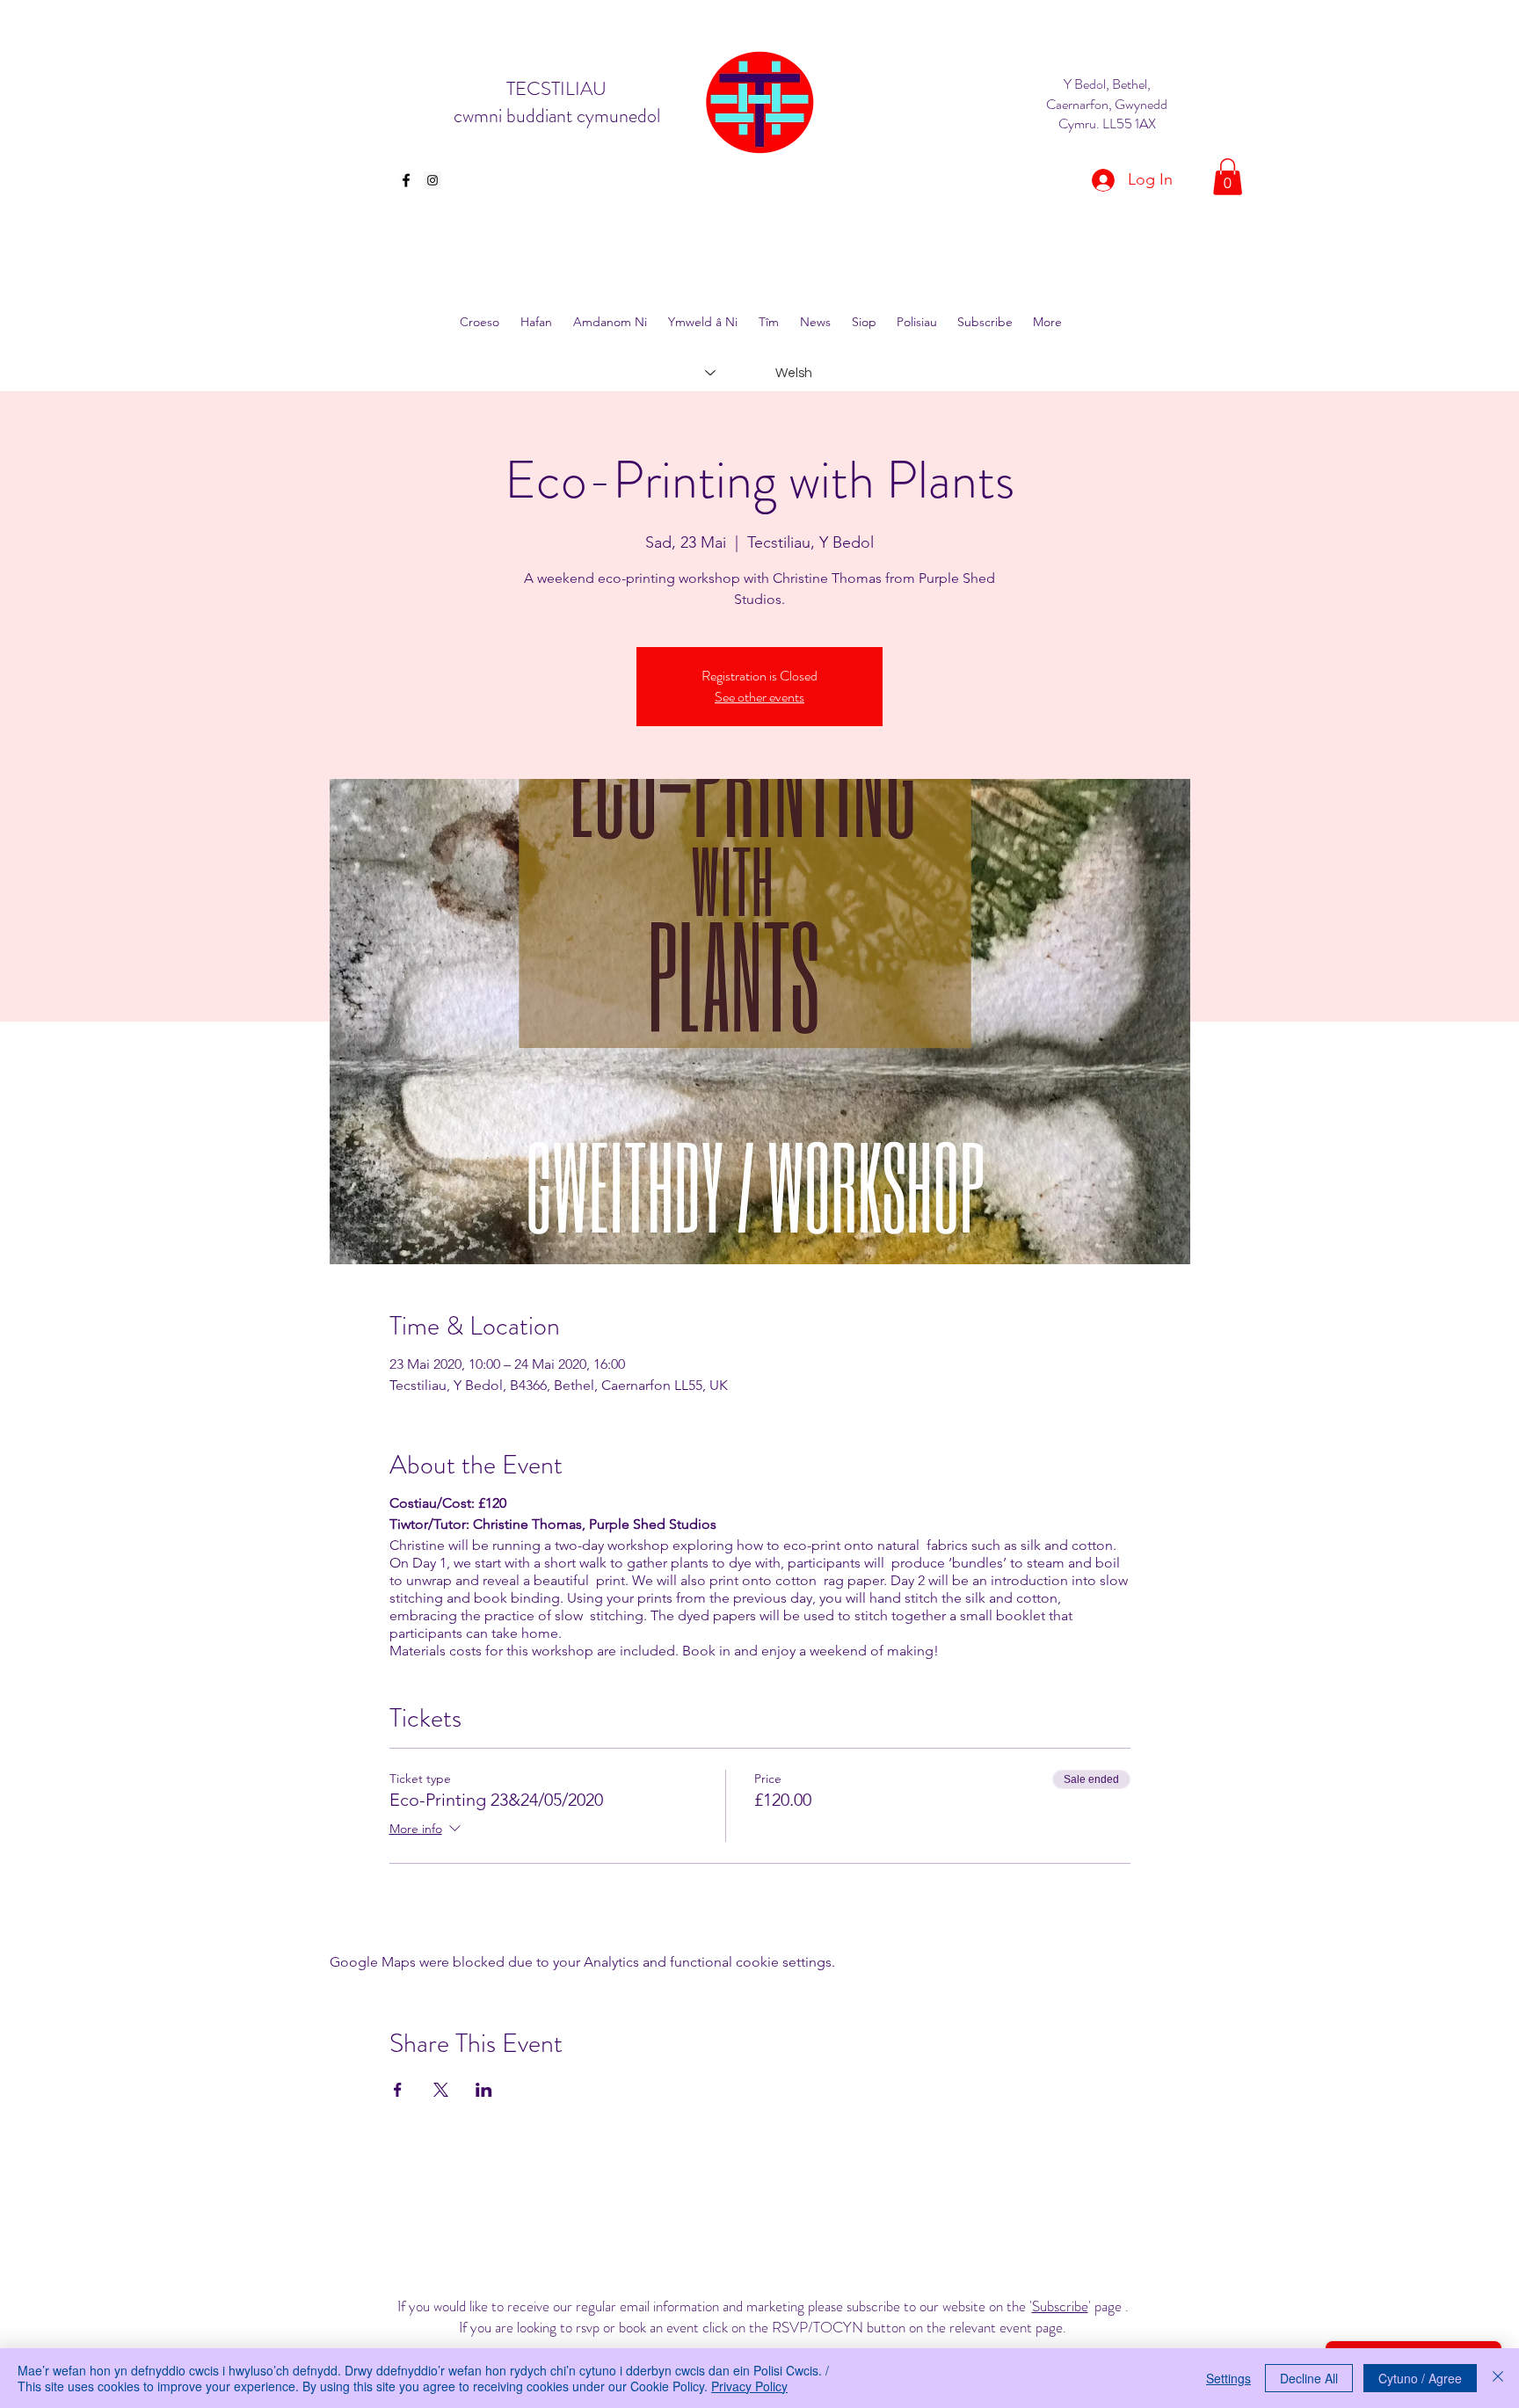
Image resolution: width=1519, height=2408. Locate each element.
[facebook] (406, 180)
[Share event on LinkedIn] (484, 2090)
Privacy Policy (749, 2386)
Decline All (1309, 2378)
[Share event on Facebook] (398, 2090)
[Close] (1498, 2378)
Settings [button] (1228, 2378)
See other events (759, 697)
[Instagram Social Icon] (432, 180)
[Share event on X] (441, 2090)
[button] (1228, 177)
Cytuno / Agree (1420, 2378)
